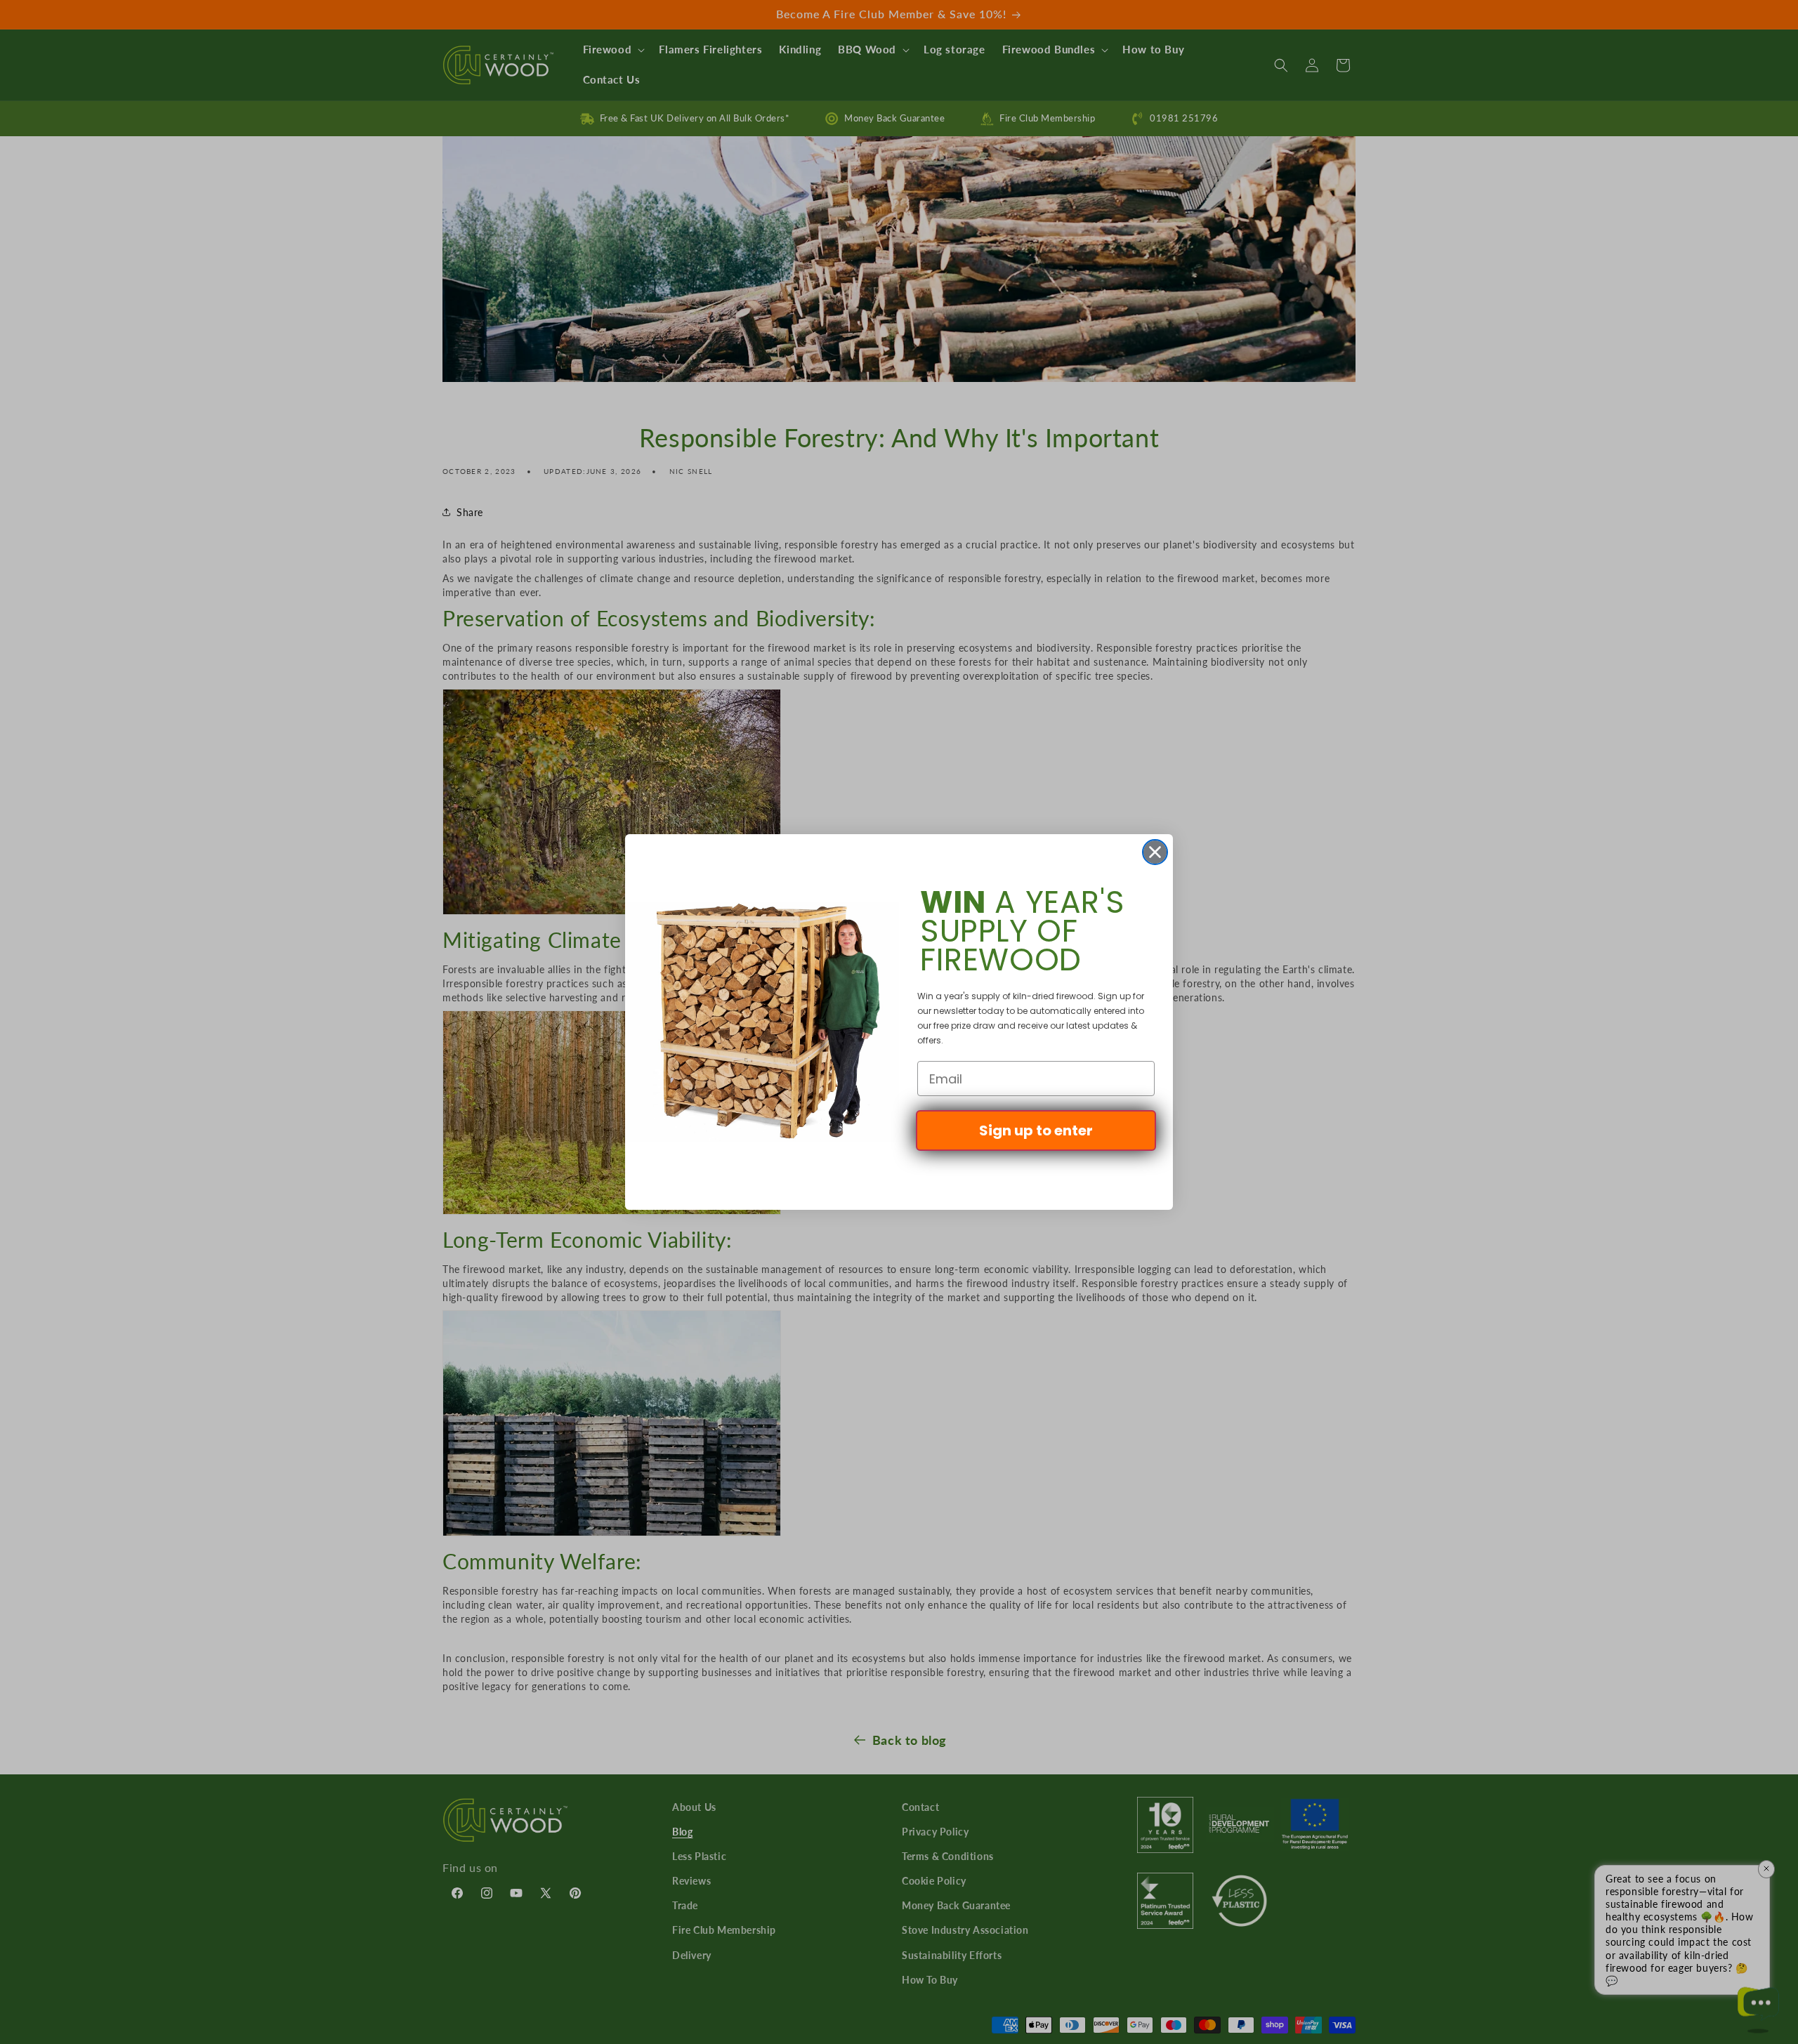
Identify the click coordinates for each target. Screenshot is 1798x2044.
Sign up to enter (1036, 1130)
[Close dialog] (1155, 852)
